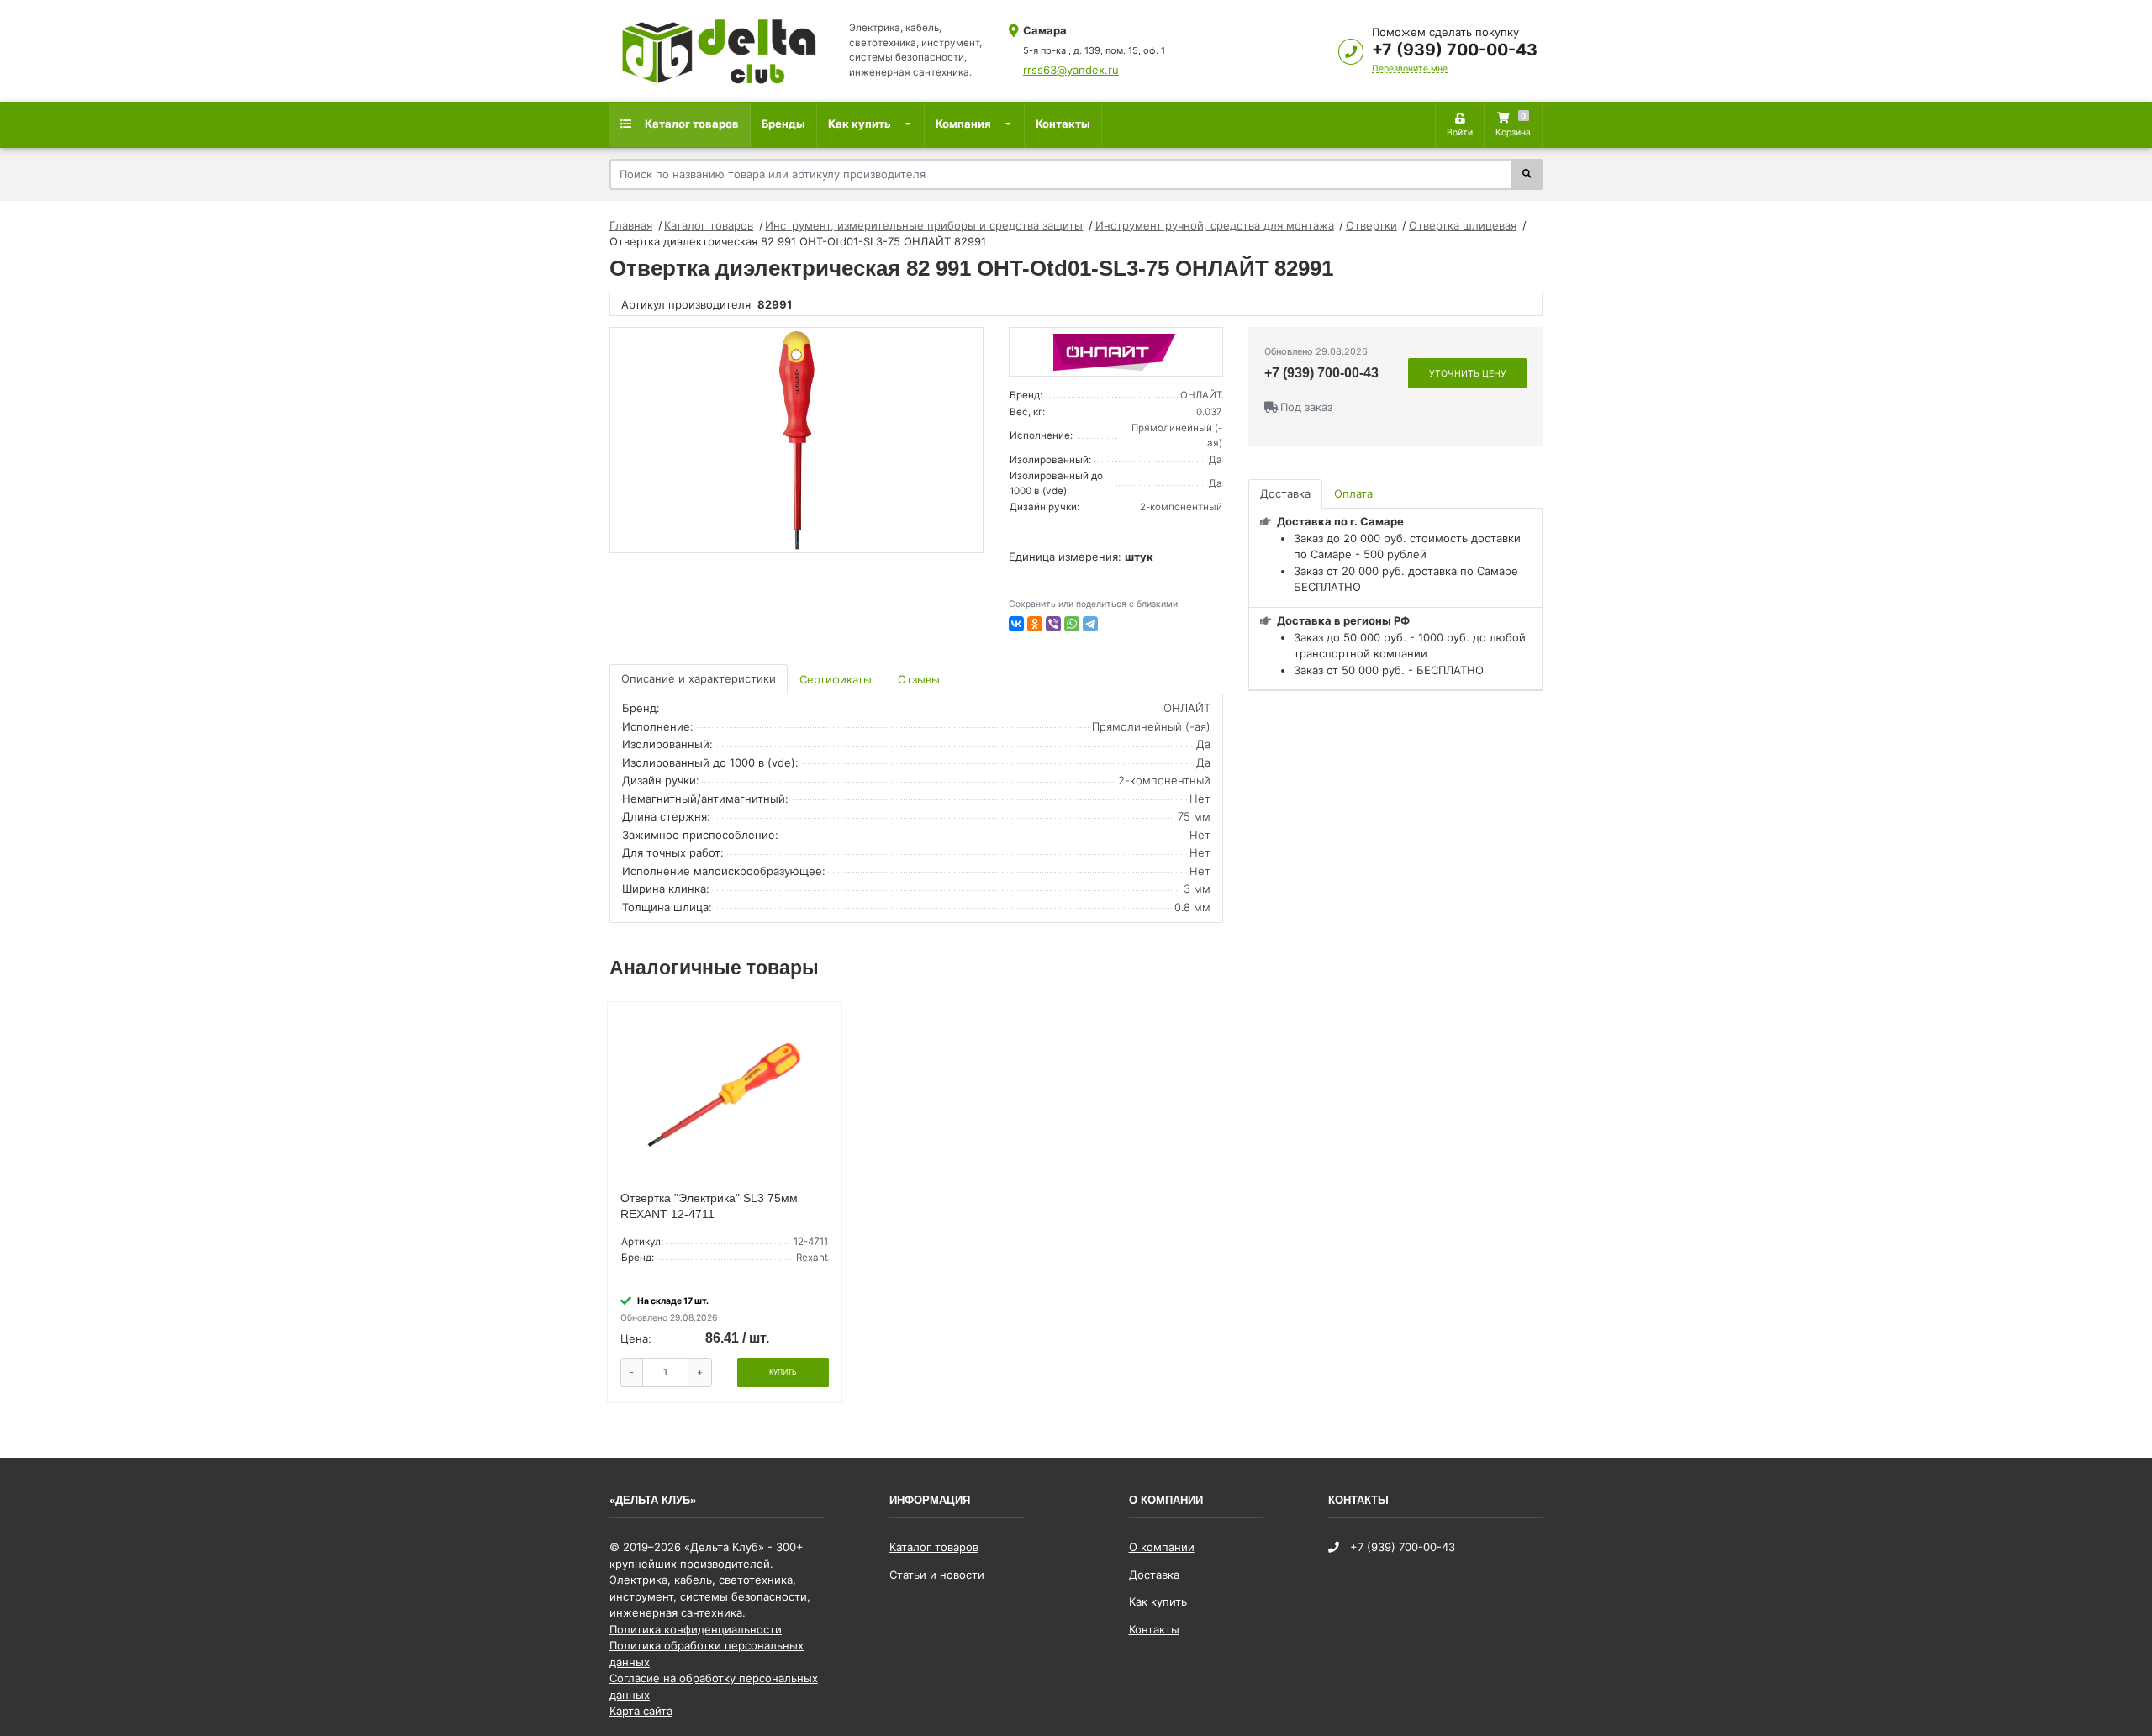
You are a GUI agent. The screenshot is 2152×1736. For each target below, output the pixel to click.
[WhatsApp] (1072, 624)
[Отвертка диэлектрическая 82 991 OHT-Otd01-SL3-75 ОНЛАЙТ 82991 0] (796, 441)
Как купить (860, 124)
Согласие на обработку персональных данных (714, 1686)
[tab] (837, 679)
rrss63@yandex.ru (1071, 70)
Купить (783, 1372)
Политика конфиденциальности (696, 1629)
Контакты (1063, 124)
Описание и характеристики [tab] (699, 678)
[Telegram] (1090, 624)
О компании (1162, 1547)
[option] (796, 441)
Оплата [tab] (1353, 493)
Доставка (1154, 1575)
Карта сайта (641, 1711)
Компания (963, 124)
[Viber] (1053, 624)
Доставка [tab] (1285, 493)
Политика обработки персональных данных (707, 1654)
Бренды (783, 124)
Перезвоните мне (1410, 69)
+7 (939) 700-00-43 (1455, 50)
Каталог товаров (691, 124)
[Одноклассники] (1035, 624)
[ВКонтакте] (1016, 624)
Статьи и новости (937, 1575)
